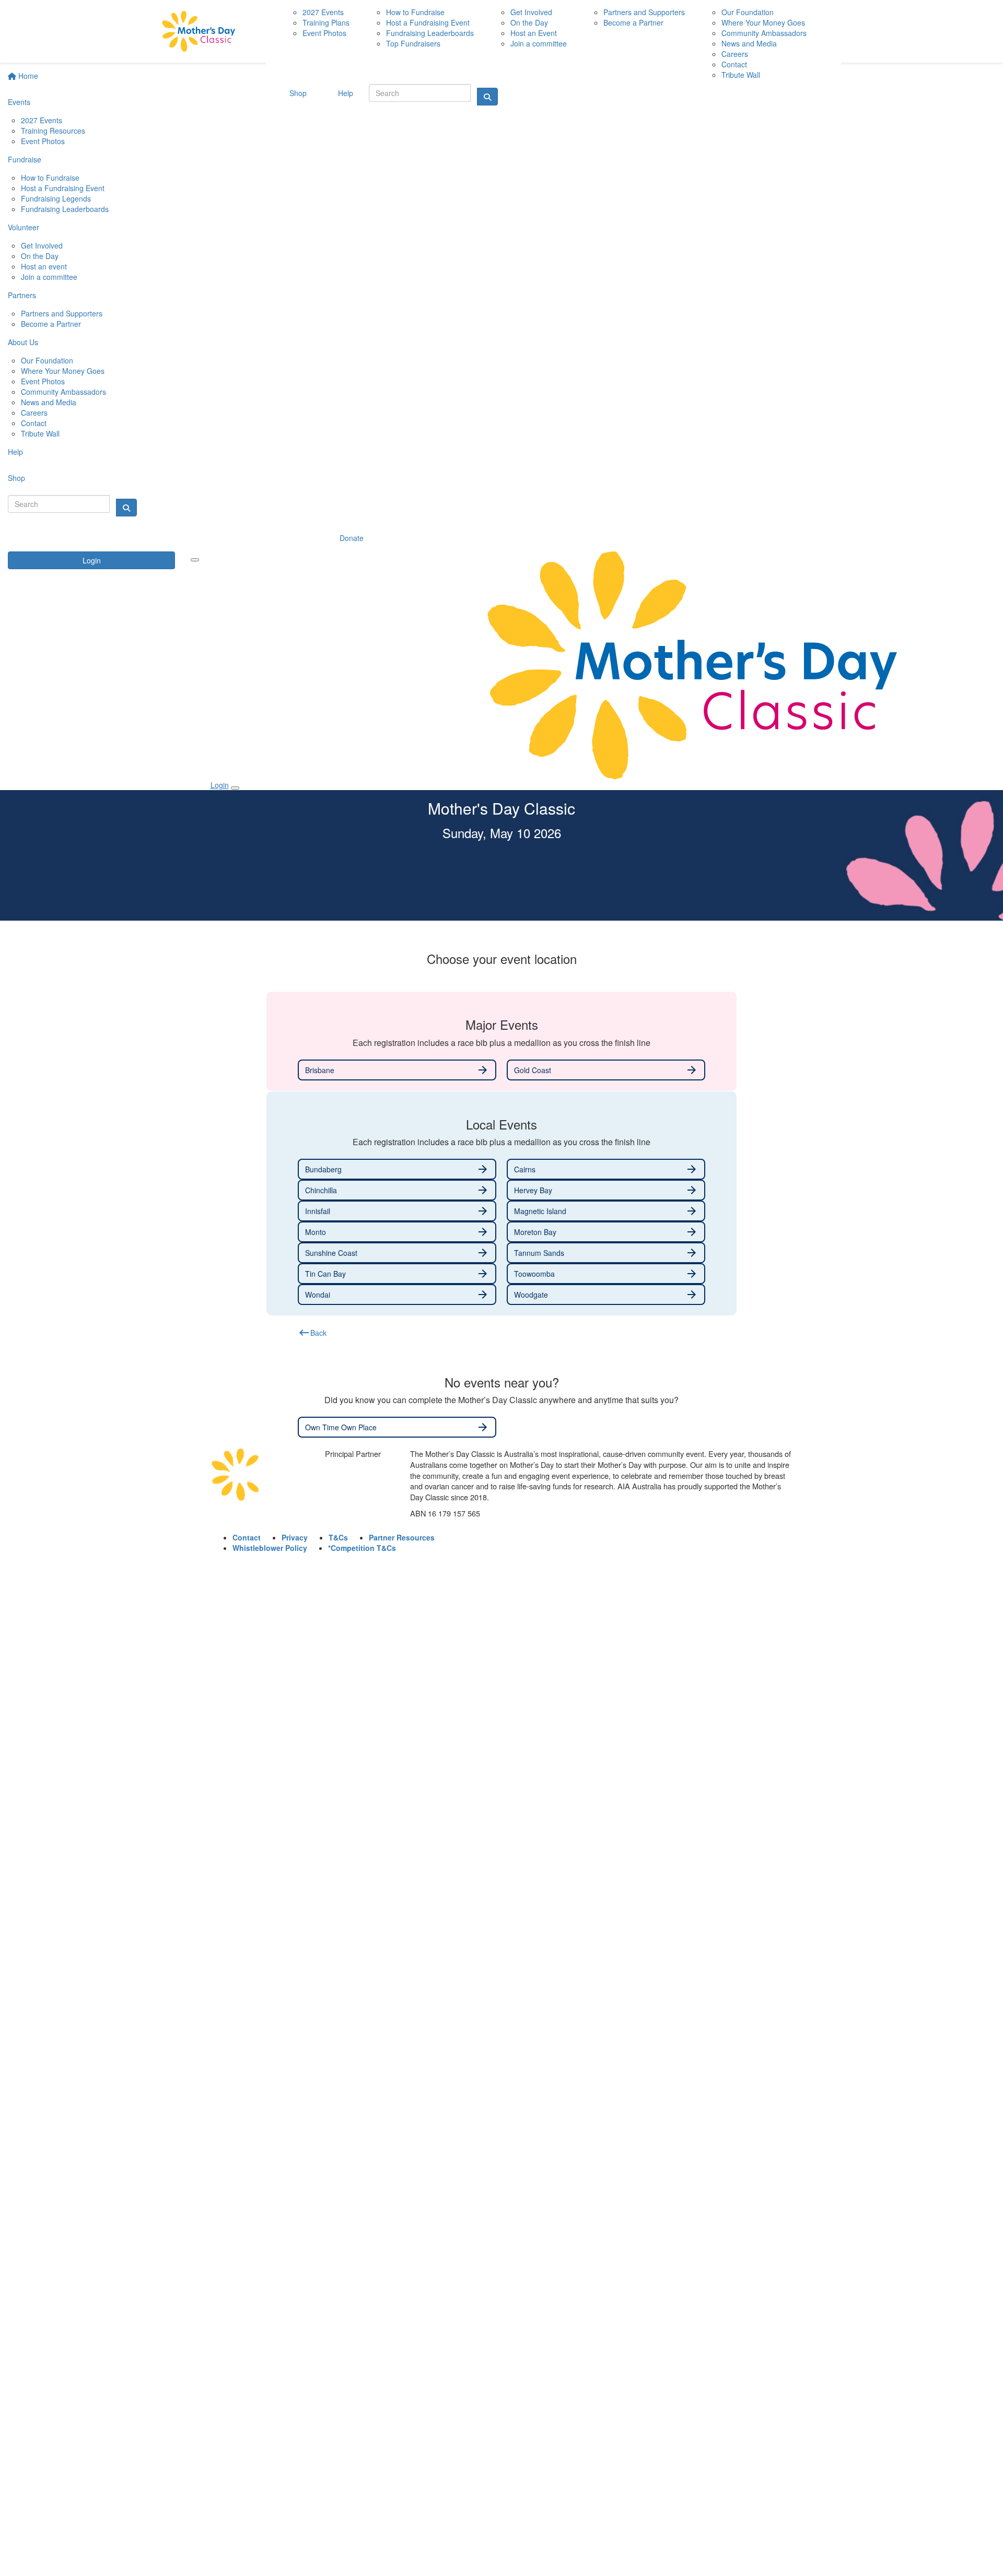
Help (15, 452)
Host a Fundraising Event (63, 188)
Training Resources (53, 131)
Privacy (295, 1537)
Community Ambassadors (63, 392)
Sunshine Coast (397, 1253)
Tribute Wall (40, 433)
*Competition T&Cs (362, 1548)
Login (92, 560)
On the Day (40, 256)
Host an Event (534, 33)
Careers (34, 413)
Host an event (44, 266)
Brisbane (397, 1070)
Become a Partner (51, 324)
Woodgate (606, 1295)
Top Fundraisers (413, 43)
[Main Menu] (195, 560)
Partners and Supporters (62, 313)
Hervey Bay (606, 1190)
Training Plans (326, 22)
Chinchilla (397, 1190)
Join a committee (49, 277)
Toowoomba (606, 1274)
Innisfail (397, 1211)
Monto (397, 1232)
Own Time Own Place (397, 1427)
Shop (16, 478)
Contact (34, 423)
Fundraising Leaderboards (65, 209)
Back (312, 1333)
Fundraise (25, 159)
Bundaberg (397, 1169)
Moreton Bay (606, 1232)
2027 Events (42, 120)
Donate (352, 538)
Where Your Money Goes (63, 371)
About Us (23, 342)
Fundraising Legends (56, 198)
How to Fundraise (50, 178)
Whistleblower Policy (270, 1548)
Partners (22, 295)
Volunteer (24, 227)
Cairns (606, 1169)
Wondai (397, 1295)
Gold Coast (606, 1070)
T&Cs (338, 1537)
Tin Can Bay (397, 1274)
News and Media (49, 402)
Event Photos (43, 141)
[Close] (235, 788)
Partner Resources (402, 1537)
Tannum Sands (606, 1253)
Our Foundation (47, 360)
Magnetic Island (606, 1211)
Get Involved (42, 245)
